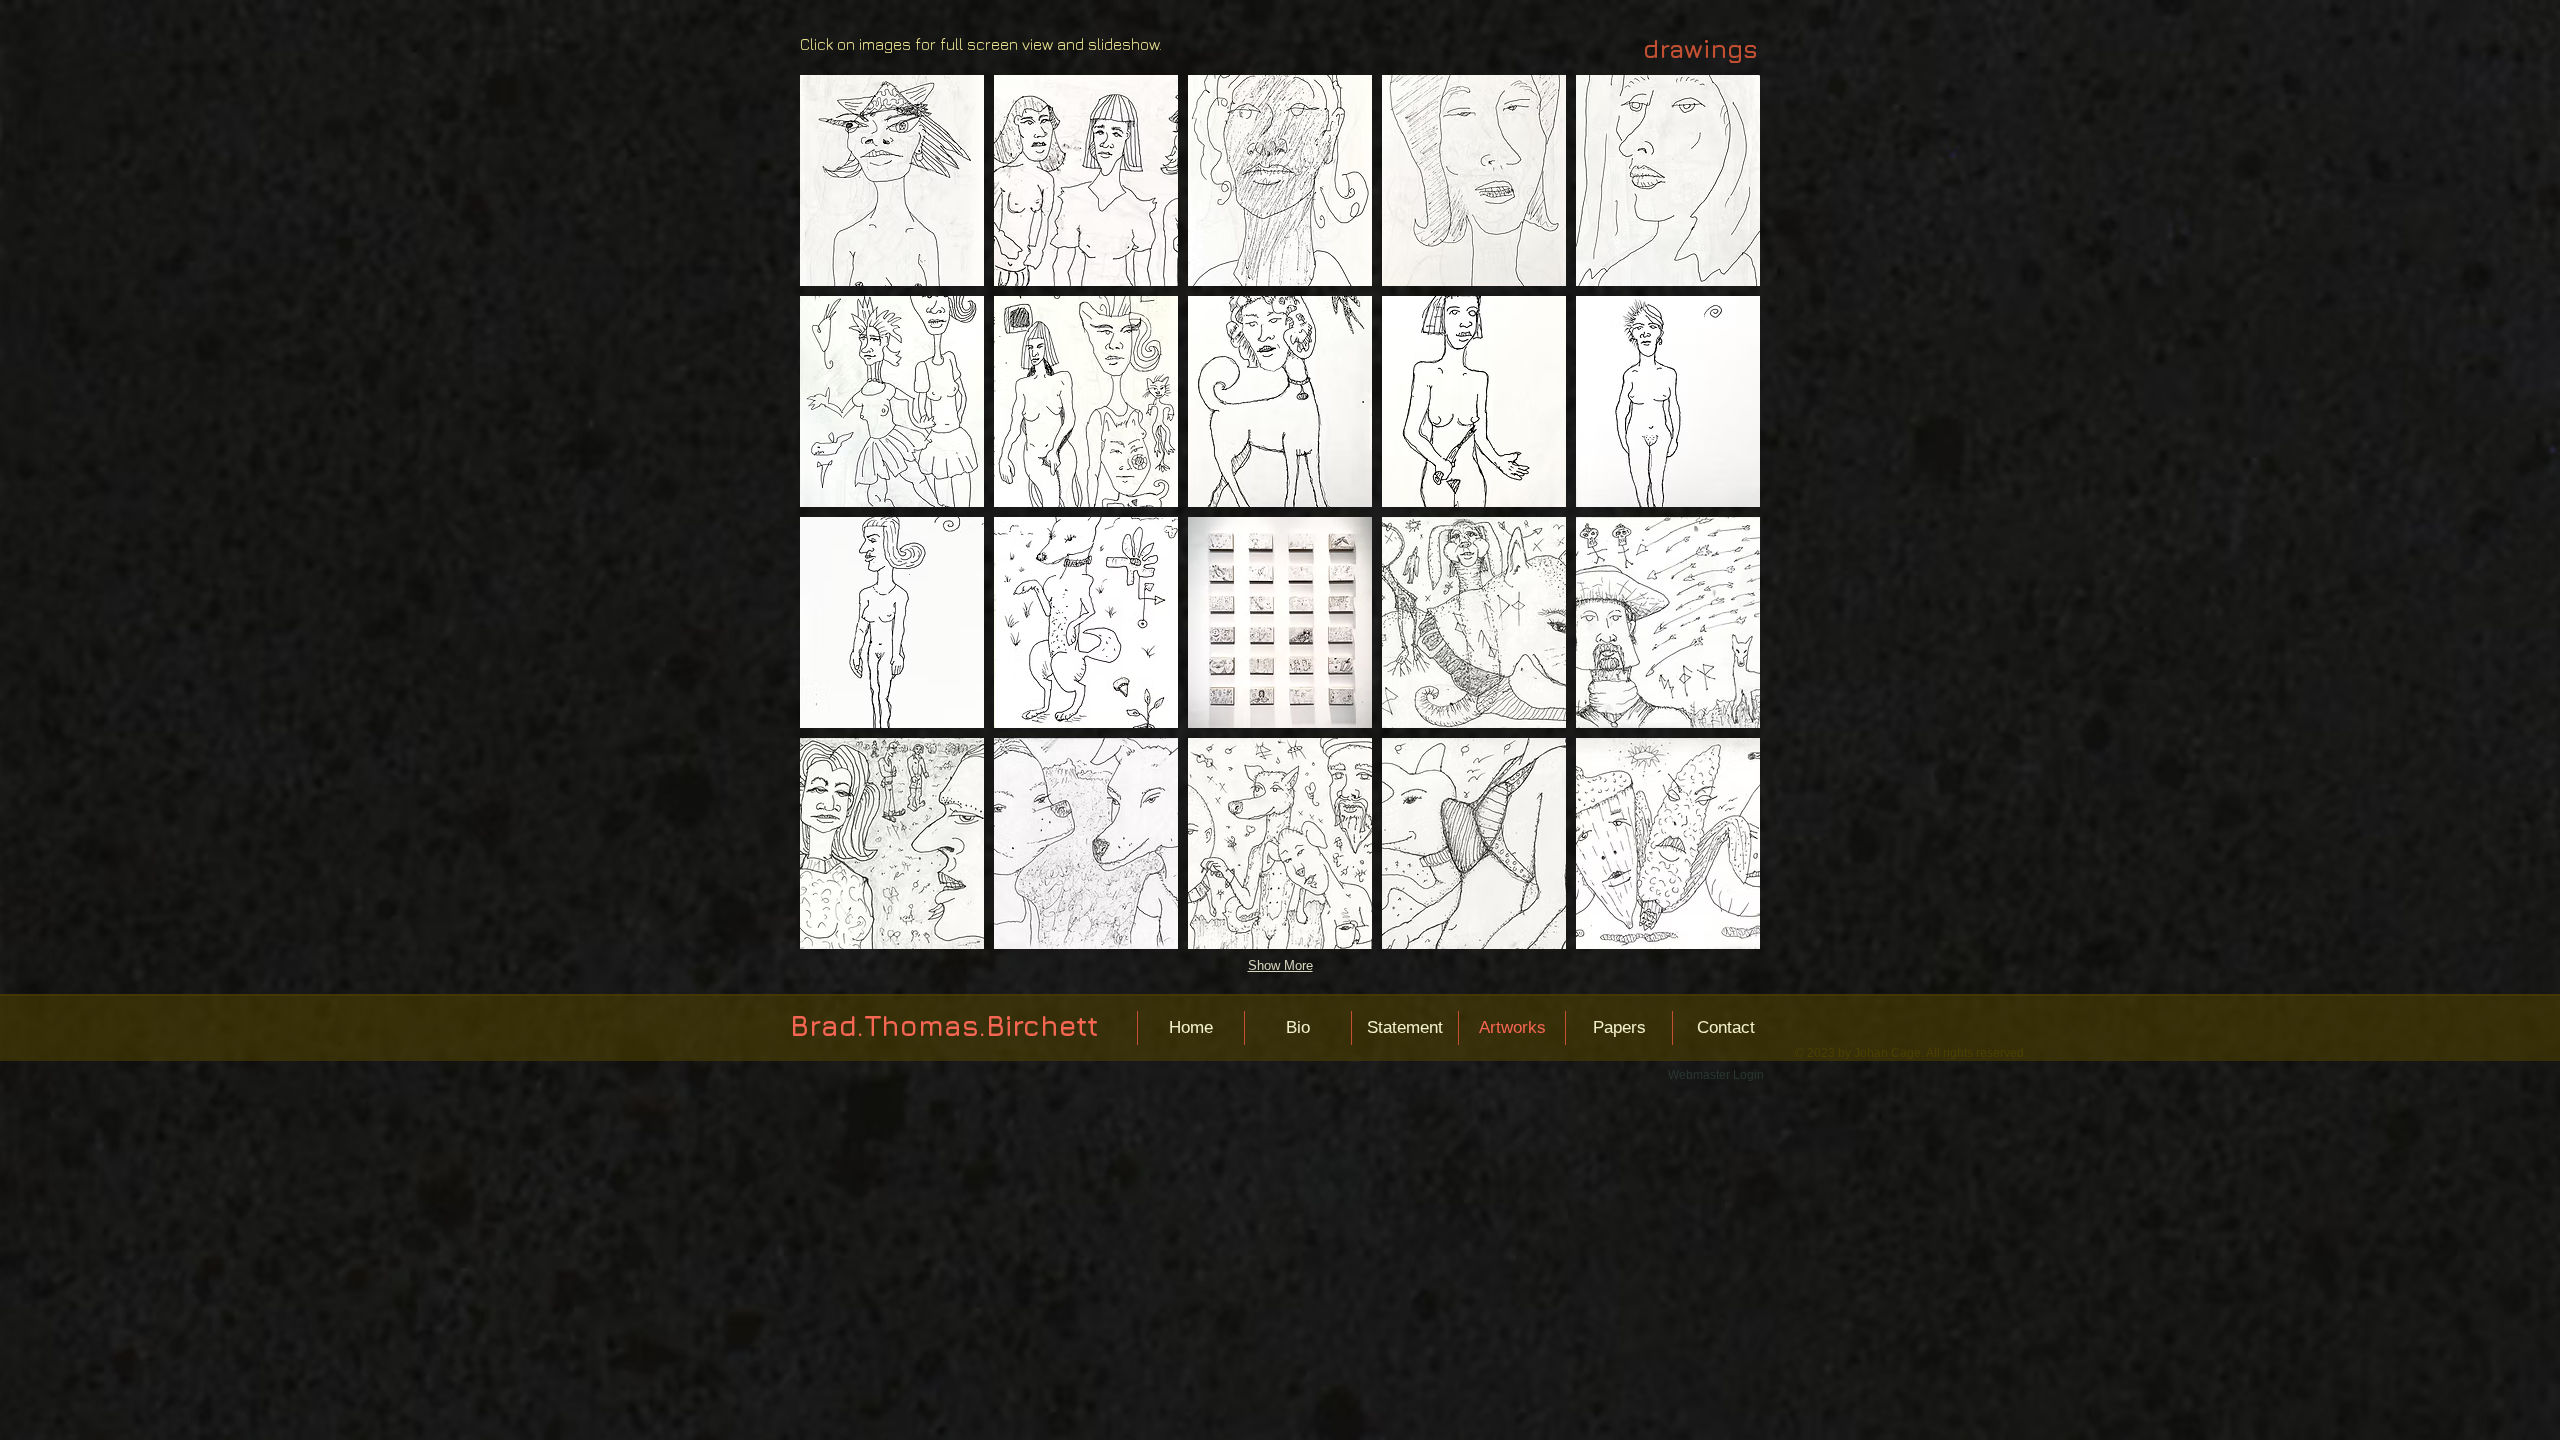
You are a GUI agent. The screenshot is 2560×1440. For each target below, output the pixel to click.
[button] (892, 180)
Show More (1280, 965)
